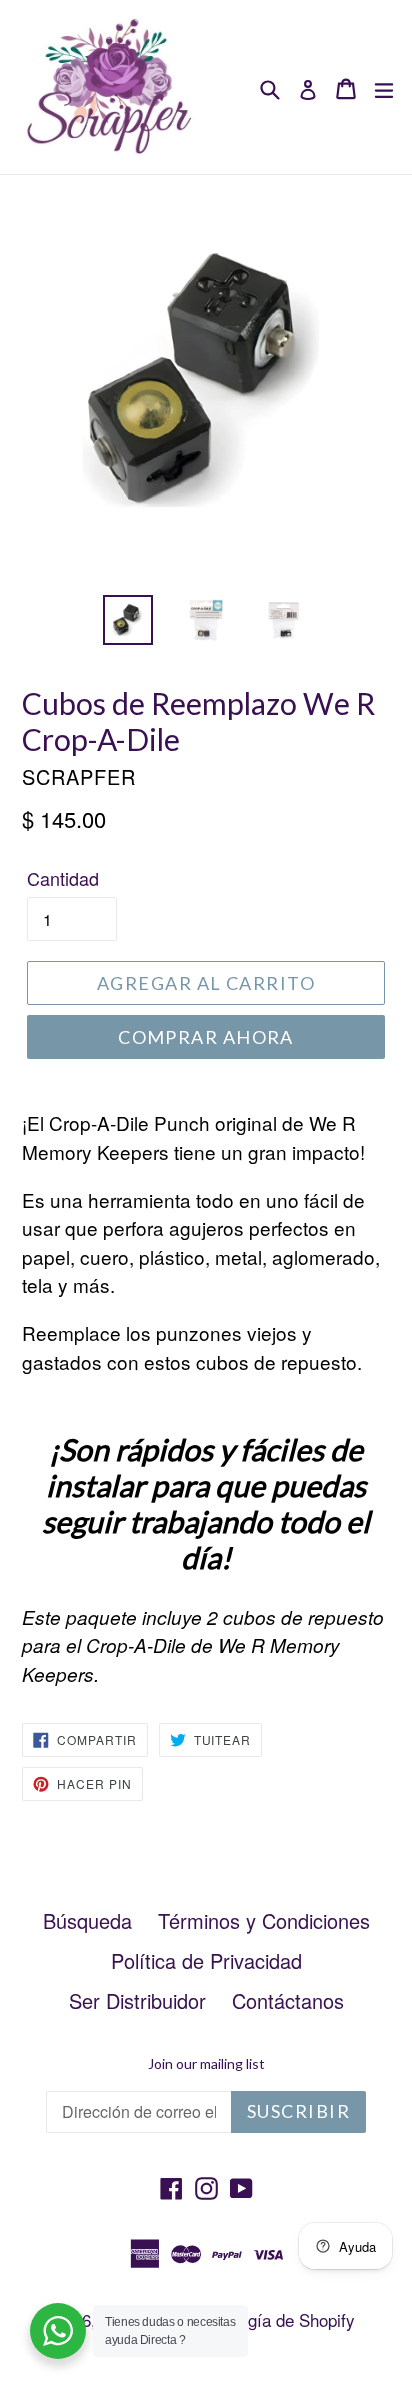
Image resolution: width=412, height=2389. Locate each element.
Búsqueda (87, 1920)
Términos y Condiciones (264, 1920)
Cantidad (63, 878)
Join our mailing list (206, 2064)
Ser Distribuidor (137, 2000)
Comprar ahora (206, 1037)
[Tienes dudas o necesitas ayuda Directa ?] (58, 2331)
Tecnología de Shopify (273, 2319)
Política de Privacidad (206, 1960)
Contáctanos (288, 2000)
